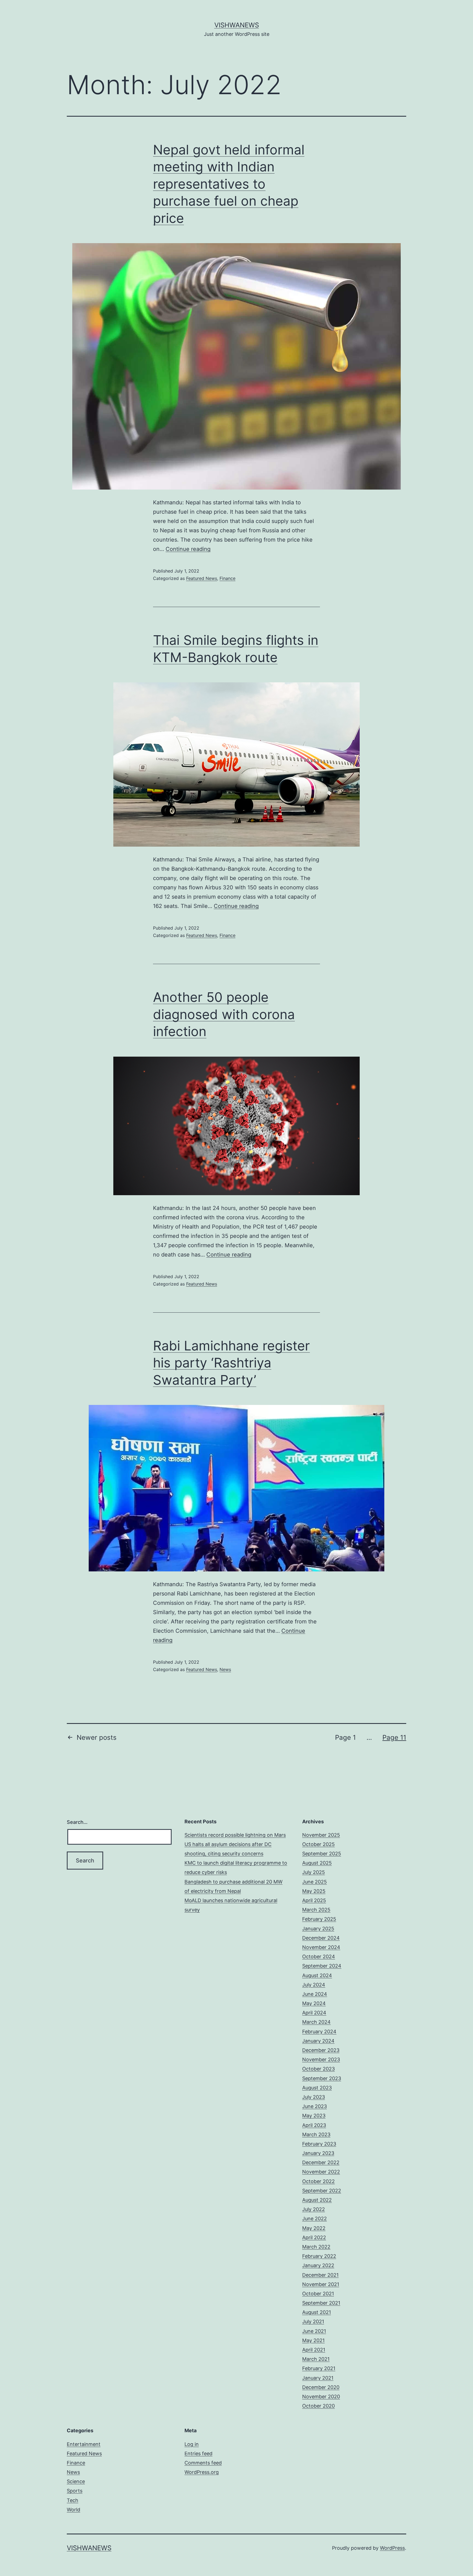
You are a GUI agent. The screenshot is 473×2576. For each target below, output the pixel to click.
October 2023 (318, 2069)
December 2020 (321, 2387)
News (225, 1669)
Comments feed (203, 2463)
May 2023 (314, 2116)
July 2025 (314, 1872)
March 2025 (316, 1910)
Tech (73, 2500)
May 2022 (314, 2228)
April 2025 (314, 1900)
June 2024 (315, 1994)
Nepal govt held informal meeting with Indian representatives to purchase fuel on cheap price (229, 184)
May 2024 (314, 2003)
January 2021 (318, 2378)
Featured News (202, 578)
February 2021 (319, 2368)
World (73, 2510)
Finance (227, 578)
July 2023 (314, 2097)
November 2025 (321, 1835)
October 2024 (319, 1957)
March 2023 (316, 2134)
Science (76, 2481)
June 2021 (314, 2331)
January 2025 (318, 1929)
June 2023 (315, 2106)
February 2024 (319, 2032)
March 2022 (316, 2247)
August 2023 (317, 2088)
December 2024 (321, 1938)
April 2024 (314, 2013)
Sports (75, 2491)
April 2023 (314, 2125)
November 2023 (321, 2059)
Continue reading (188, 549)
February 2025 (319, 1919)
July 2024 (314, 1985)
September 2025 (322, 1854)
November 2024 (321, 1947)
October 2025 (318, 1844)
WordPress (392, 2548)
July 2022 (314, 2209)
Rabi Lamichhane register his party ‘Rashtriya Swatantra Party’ (231, 1363)
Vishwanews (237, 25)
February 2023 (319, 2144)
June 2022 (315, 2219)
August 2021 (317, 2312)
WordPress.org (202, 2472)
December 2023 (321, 2050)
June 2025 (315, 1882)
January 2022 (318, 2265)
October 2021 (318, 2294)
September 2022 (322, 2191)
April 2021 (314, 2350)
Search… (77, 1822)
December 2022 (321, 2162)
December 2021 (320, 2275)
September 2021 (321, 2303)
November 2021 (321, 2284)
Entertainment (84, 2444)
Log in (192, 2444)
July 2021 (313, 2321)
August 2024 (317, 1975)
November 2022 (321, 2172)
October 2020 (318, 2406)
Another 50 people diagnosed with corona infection (224, 1014)
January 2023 (318, 2153)
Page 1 (345, 1737)
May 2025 (314, 1891)
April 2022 (314, 2237)
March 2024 (316, 2022)
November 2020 (321, 2397)
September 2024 (322, 1966)
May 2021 (313, 2340)
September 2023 (322, 2078)
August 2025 (317, 1863)
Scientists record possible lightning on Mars (235, 1835)
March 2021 (316, 2359)
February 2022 (319, 2256)
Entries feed (198, 2453)
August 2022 (317, 2200)
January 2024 (318, 2041)
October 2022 (318, 2181)
